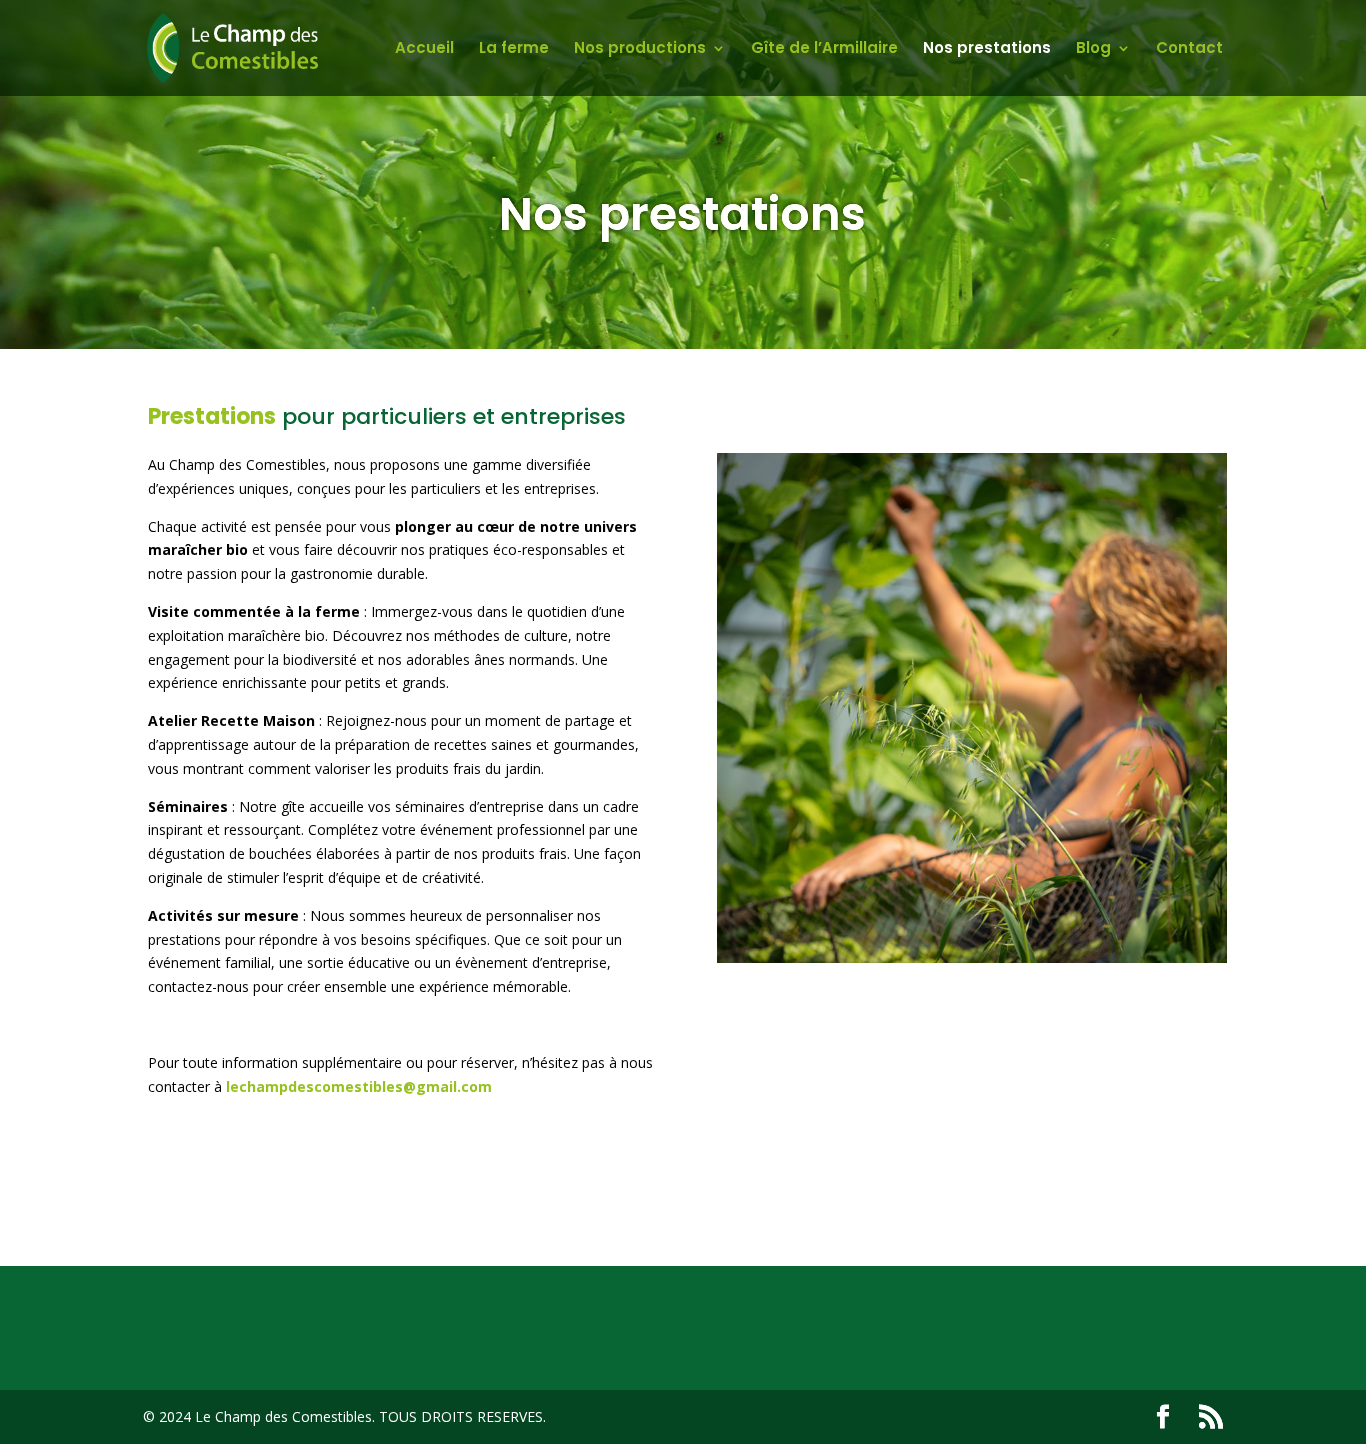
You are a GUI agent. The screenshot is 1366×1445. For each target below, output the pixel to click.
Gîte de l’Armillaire (824, 49)
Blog (1093, 49)
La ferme (514, 49)
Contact (1189, 49)
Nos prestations (987, 49)
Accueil (424, 49)
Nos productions (640, 49)
